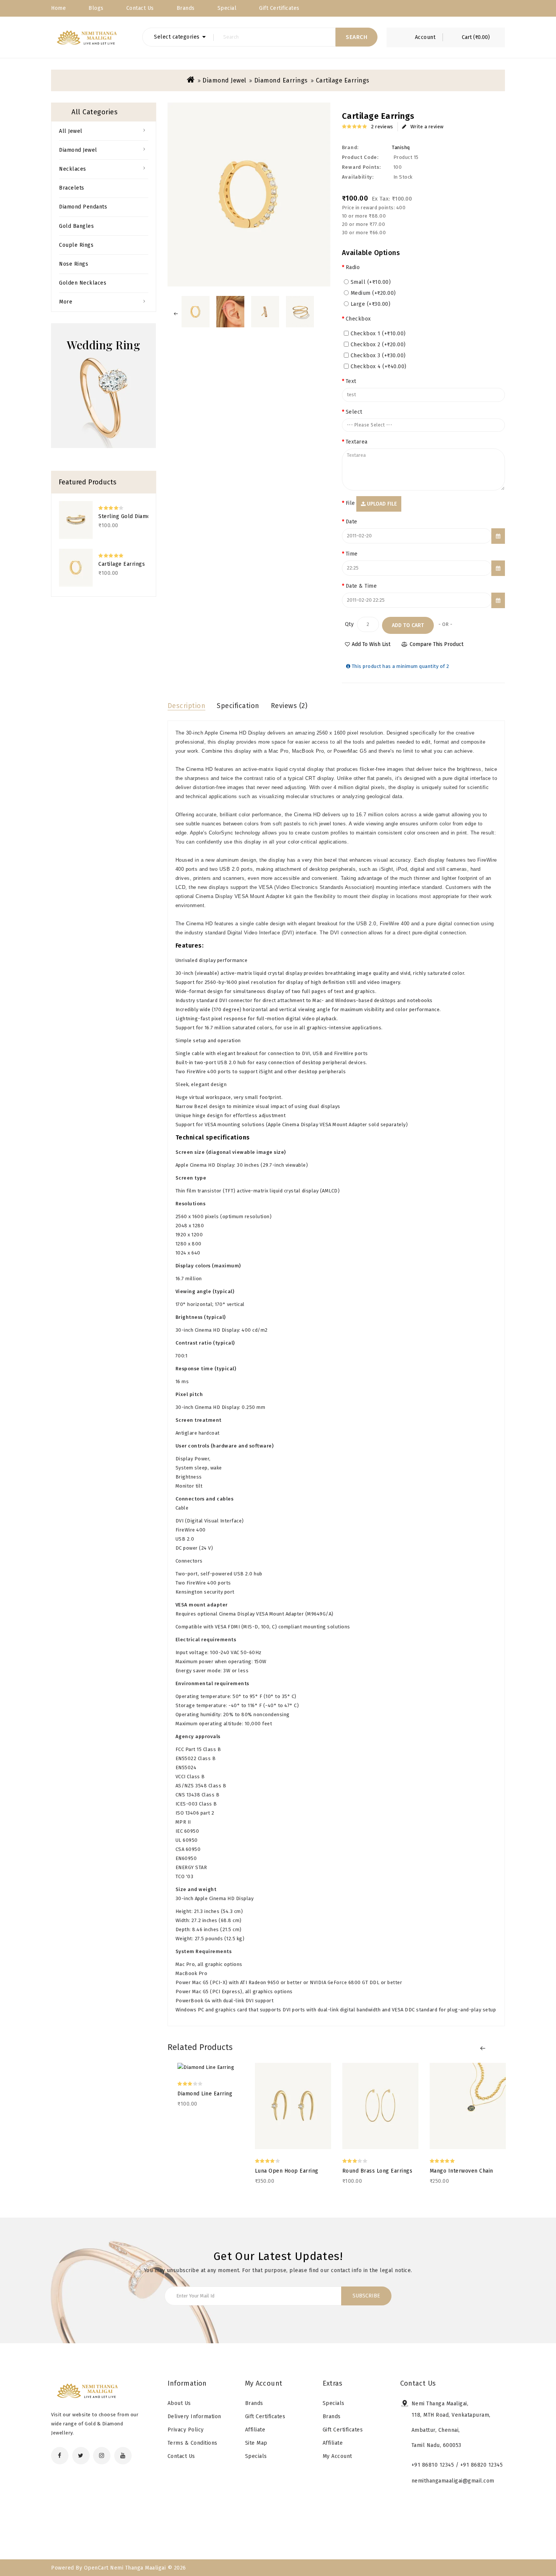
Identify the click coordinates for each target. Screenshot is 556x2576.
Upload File (381, 504)
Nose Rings (74, 264)
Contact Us (181, 2456)
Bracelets (72, 188)
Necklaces (73, 169)
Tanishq (401, 147)
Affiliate (255, 2430)
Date (352, 522)
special (227, 8)
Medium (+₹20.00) (373, 293)
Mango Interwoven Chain (461, 2171)
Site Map (256, 2443)
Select (354, 412)
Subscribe (366, 2296)
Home (58, 8)
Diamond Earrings (281, 80)
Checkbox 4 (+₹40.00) (379, 367)
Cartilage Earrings (343, 80)
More (66, 302)
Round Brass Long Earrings (377, 2171)
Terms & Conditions (193, 2443)
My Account (337, 2456)
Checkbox (358, 319)
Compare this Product (436, 644)
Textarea (357, 442)
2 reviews (382, 127)
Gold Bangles (76, 226)
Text (351, 381)
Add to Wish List (371, 644)
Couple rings (76, 245)
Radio (353, 267)
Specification (238, 706)
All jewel (71, 131)
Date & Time (361, 586)
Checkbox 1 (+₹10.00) (378, 334)
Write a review (427, 127)
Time (352, 554)
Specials (256, 2456)
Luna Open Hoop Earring (287, 2171)
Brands (186, 8)
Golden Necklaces (83, 283)
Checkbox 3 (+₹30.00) (378, 356)
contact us (140, 8)
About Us (179, 2403)
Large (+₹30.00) (371, 304)
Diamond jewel (224, 80)
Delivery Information (194, 2416)
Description (187, 706)
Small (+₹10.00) (371, 282)
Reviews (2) (289, 706)
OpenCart (96, 2568)
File (350, 503)
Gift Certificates (279, 8)
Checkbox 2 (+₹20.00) (378, 345)
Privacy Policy (186, 2430)
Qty (349, 624)
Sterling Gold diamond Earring (123, 516)
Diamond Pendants (83, 207)
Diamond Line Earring (205, 2094)
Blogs (96, 8)
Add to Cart (408, 625)
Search (356, 37)
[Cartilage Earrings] (196, 312)
